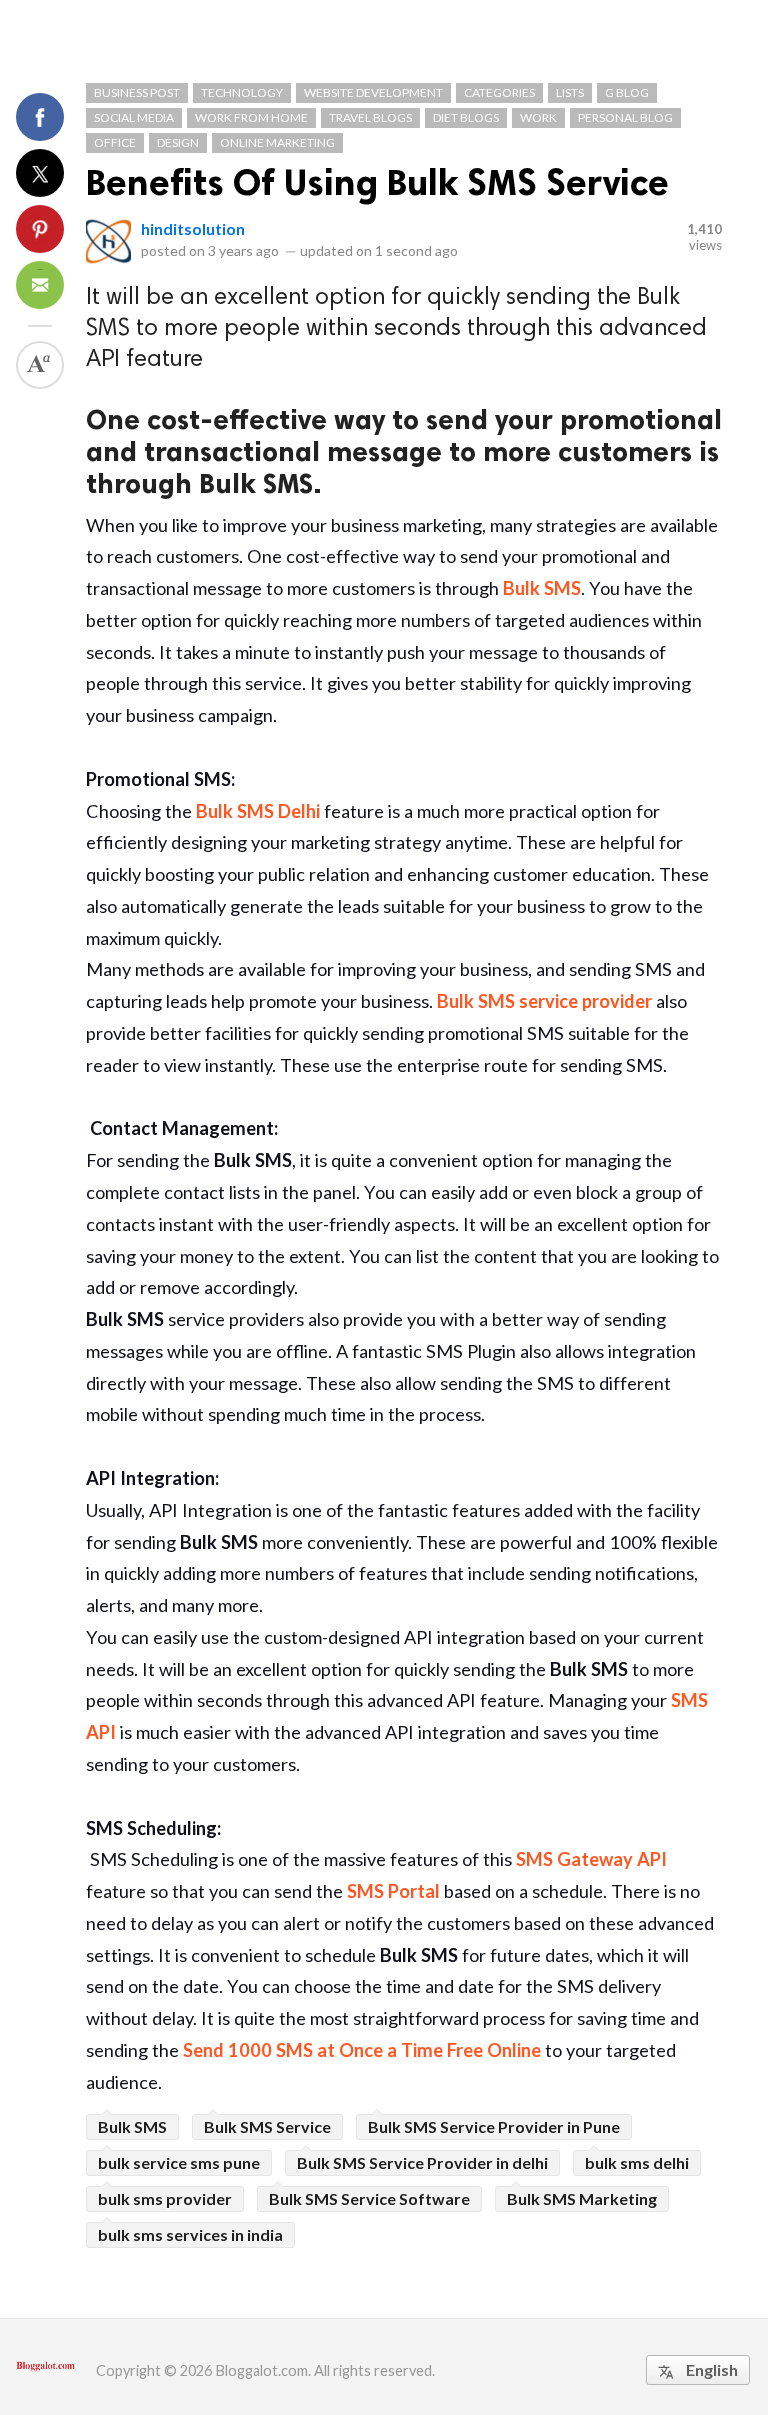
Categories (499, 92)
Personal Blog (625, 117)
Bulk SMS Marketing (582, 2198)
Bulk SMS (542, 588)
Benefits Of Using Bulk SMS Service (377, 182)
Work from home (251, 117)
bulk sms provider (165, 2198)
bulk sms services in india (190, 2234)
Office (115, 142)
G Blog (627, 92)
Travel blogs (370, 117)
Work (538, 117)
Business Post (137, 92)
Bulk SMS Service (267, 2126)
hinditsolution (193, 228)
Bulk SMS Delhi (258, 811)
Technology (242, 92)
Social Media (134, 117)
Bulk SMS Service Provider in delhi (422, 2162)
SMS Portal (393, 1891)
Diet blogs (466, 117)
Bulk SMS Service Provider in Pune (494, 2126)
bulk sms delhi (637, 2162)
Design (178, 142)
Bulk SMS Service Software (369, 2198)
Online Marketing (277, 142)
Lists (570, 92)
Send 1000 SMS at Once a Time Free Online (362, 2050)
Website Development (373, 92)
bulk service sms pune (179, 2162)
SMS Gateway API (591, 1859)
